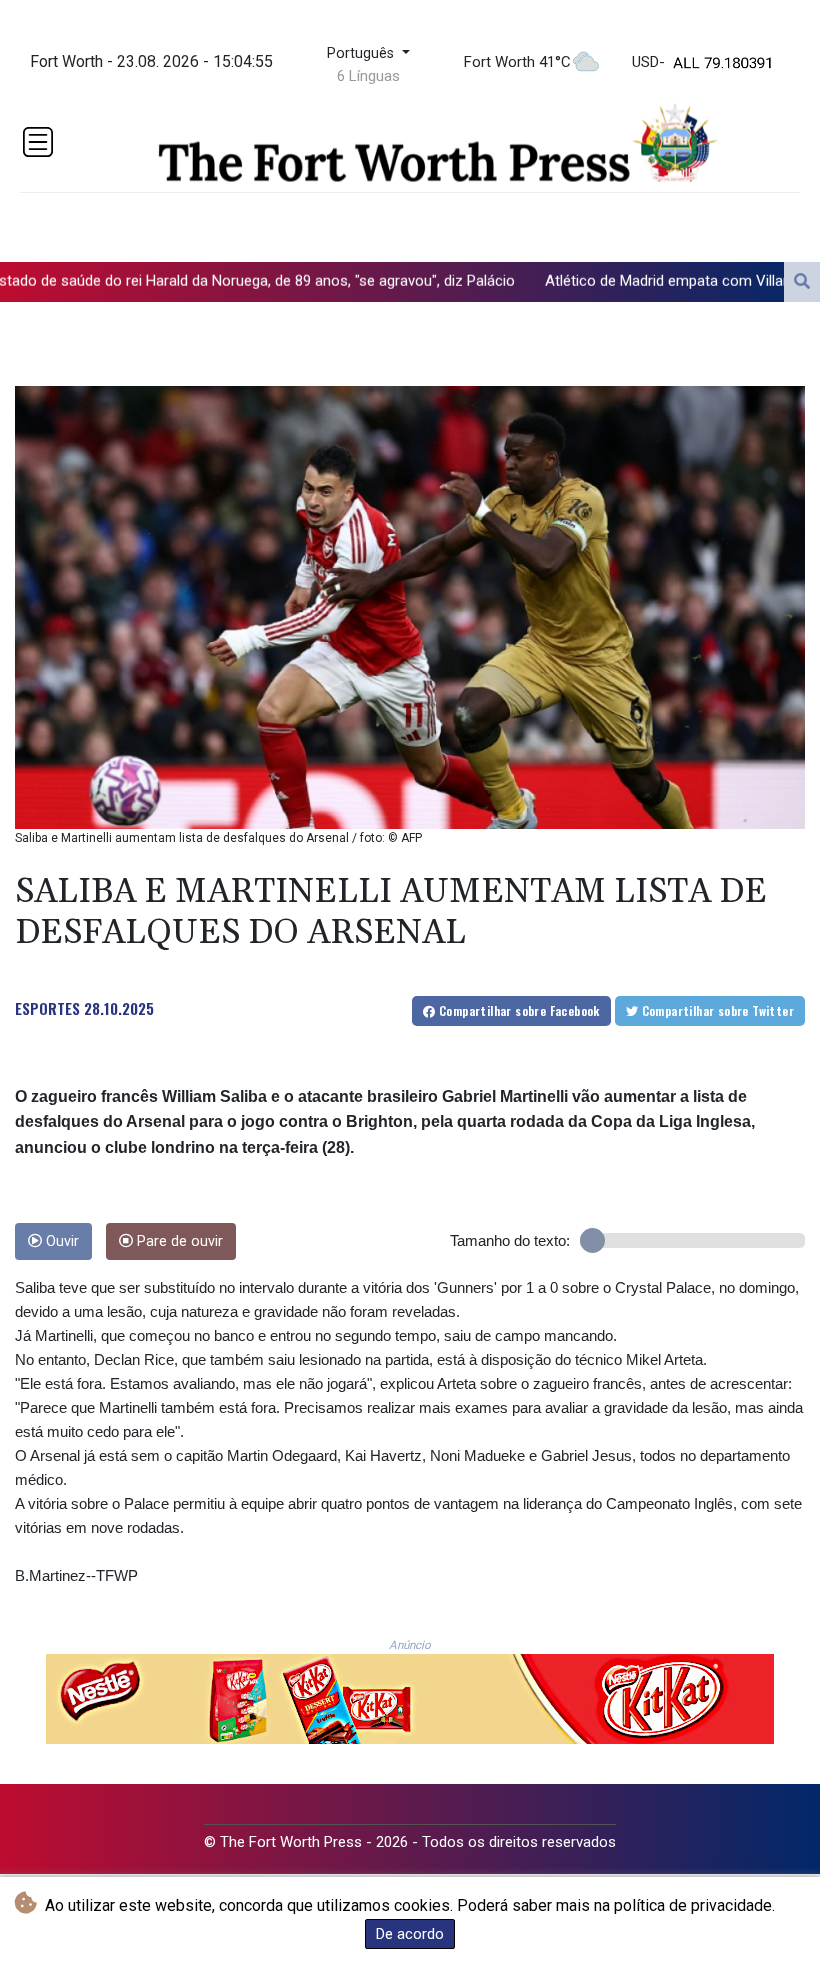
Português (362, 53)
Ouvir (60, 1241)
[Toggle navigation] (38, 142)
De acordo (410, 1934)
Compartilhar (518, 1010)
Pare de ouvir (178, 1241)
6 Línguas (368, 76)
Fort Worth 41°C (517, 62)
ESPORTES (47, 1008)
